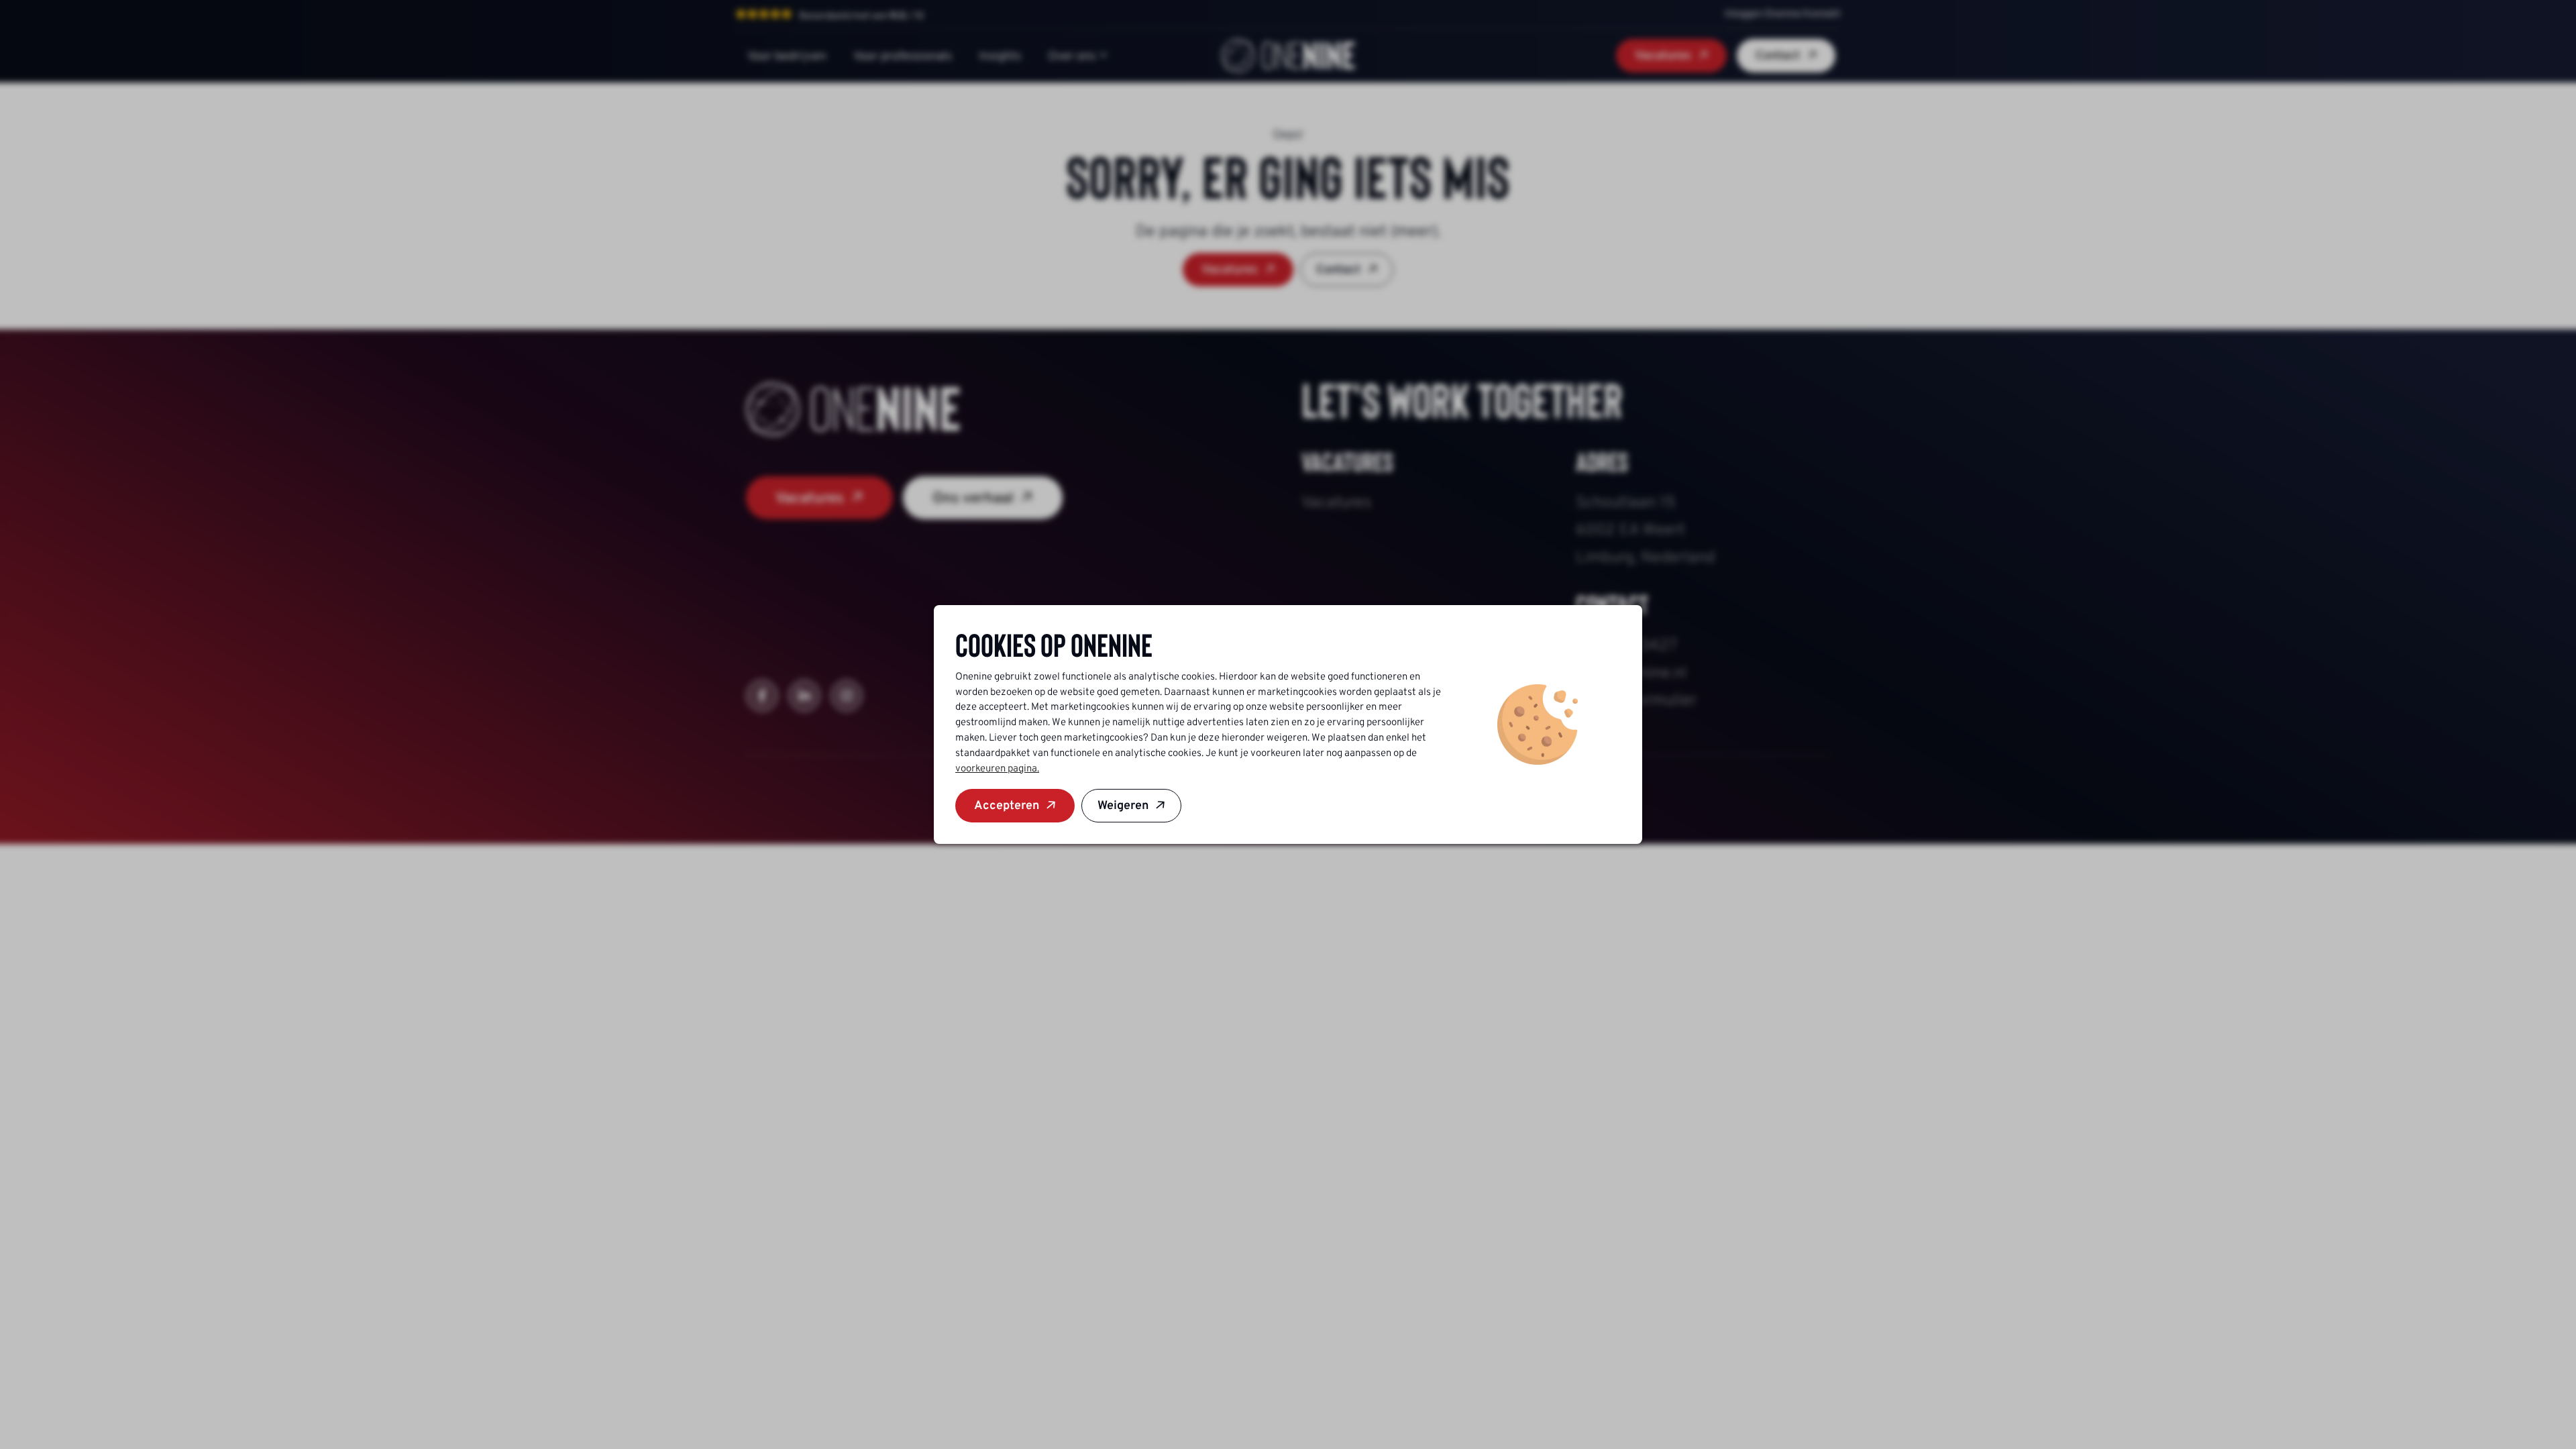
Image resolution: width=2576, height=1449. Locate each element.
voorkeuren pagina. (997, 768)
